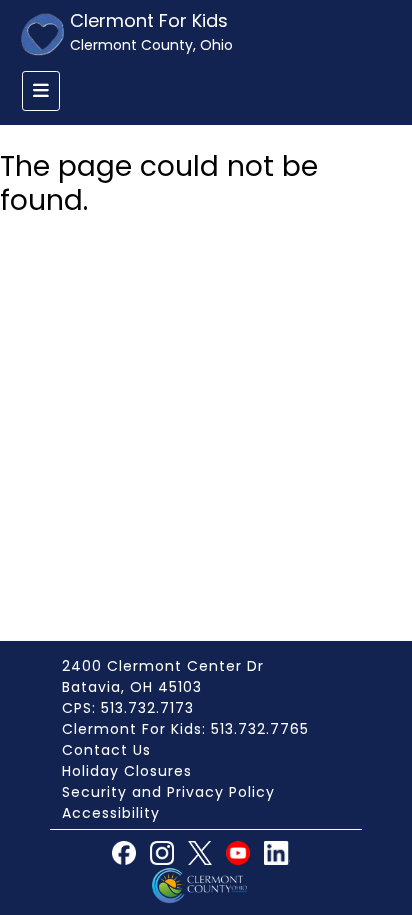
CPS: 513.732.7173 (128, 708)
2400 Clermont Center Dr (163, 666)
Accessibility (111, 813)
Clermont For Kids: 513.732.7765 (185, 729)
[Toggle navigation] (41, 91)
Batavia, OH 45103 (132, 687)
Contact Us (106, 750)
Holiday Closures (127, 771)
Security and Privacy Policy (168, 792)
